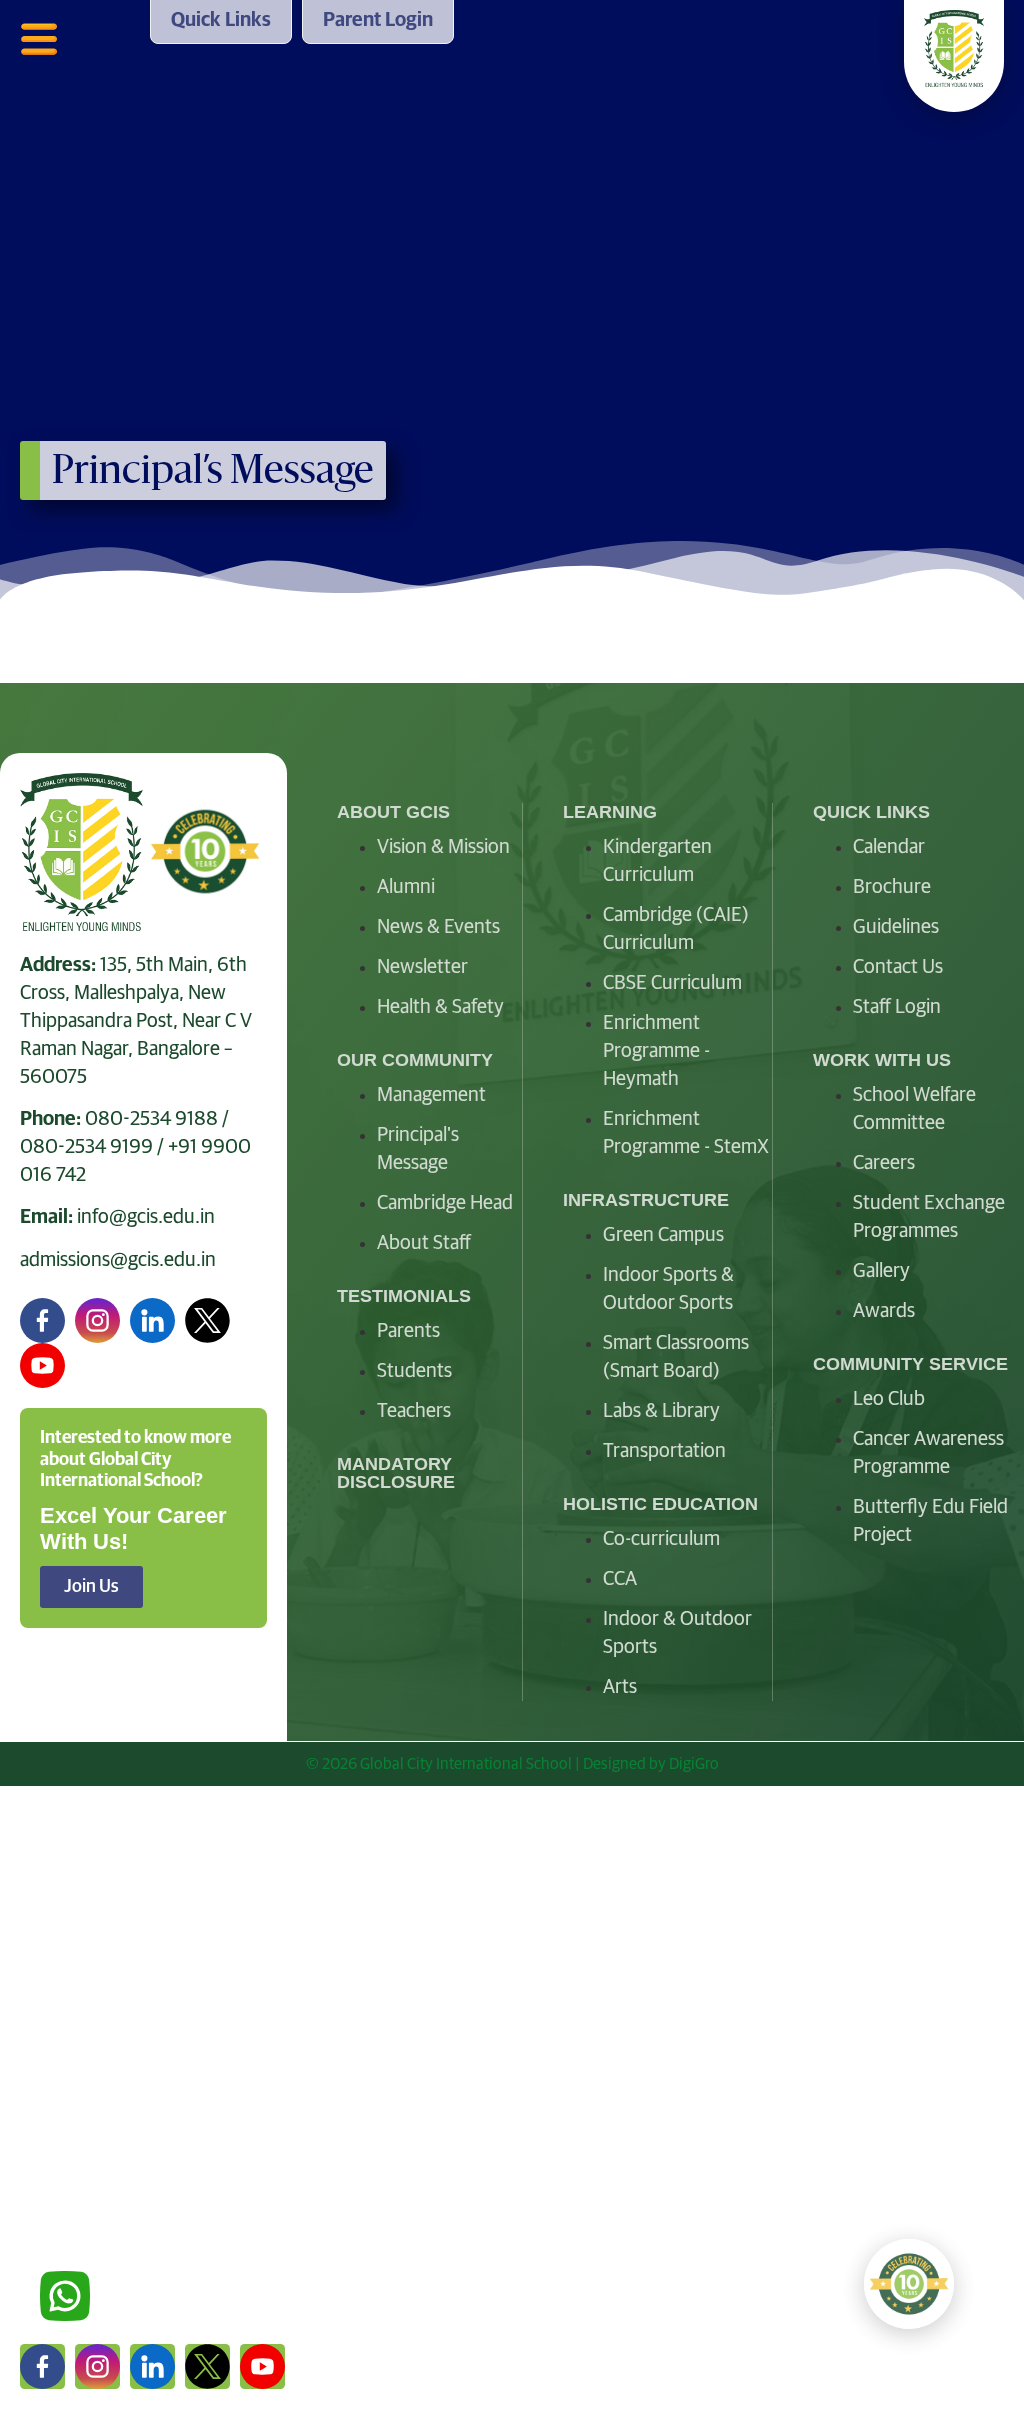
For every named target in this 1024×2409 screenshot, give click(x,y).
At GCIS (55, 1922)
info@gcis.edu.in (146, 1217)
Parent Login (79, 2279)
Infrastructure (85, 2024)
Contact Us (71, 2228)
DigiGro (694, 1764)
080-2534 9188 (151, 1119)
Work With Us (83, 2126)
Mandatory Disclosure (396, 1473)
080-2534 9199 (86, 1147)
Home (48, 1871)
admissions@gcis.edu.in (118, 1260)
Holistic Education (103, 2075)
